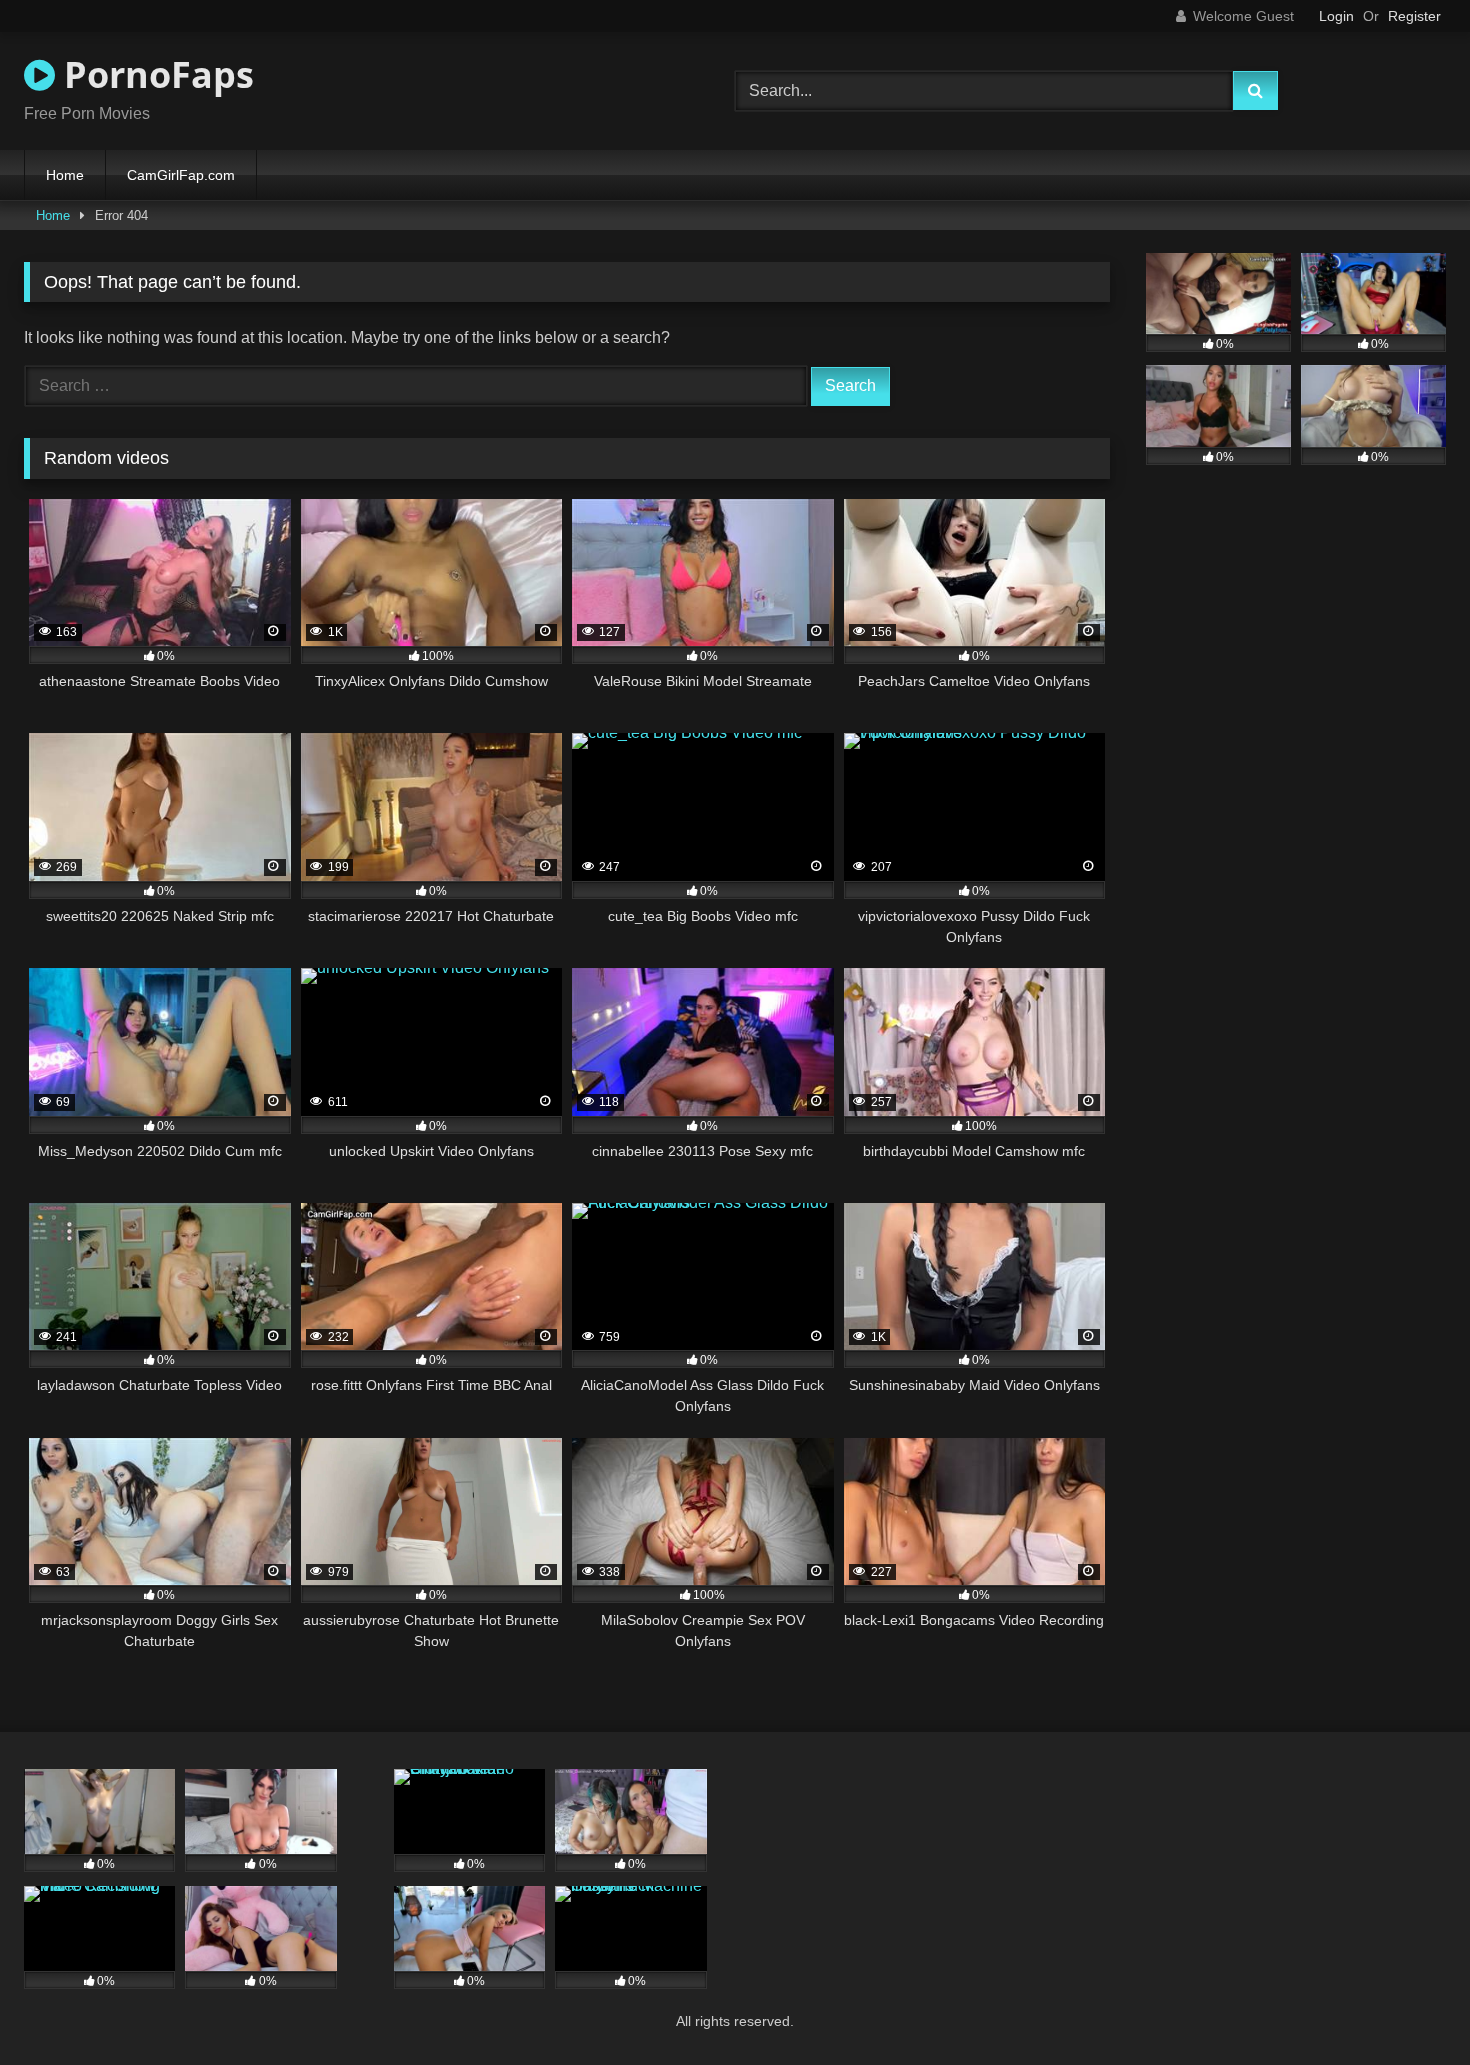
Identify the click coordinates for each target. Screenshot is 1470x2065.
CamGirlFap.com (181, 175)
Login (1336, 16)
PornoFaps (154, 74)
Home (65, 175)
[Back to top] (1408, 2005)
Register (1414, 16)
